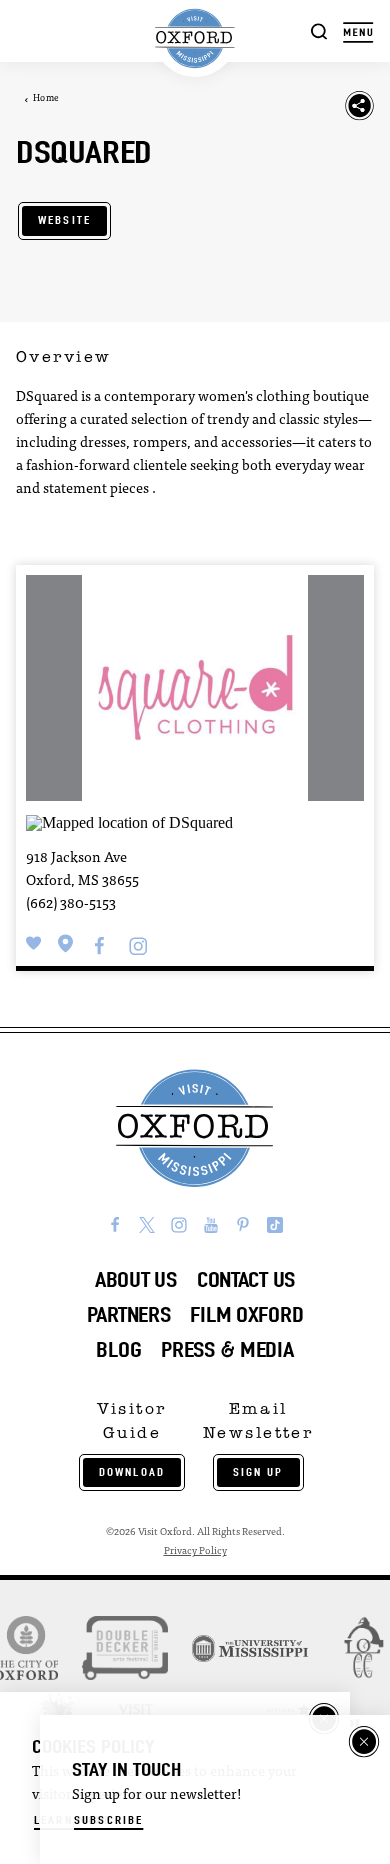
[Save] (34, 944)
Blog (118, 1349)
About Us (136, 1279)
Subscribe (108, 1820)
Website (64, 220)
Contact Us (246, 1279)
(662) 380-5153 (71, 904)
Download (132, 1472)
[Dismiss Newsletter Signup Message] (364, 1742)
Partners (129, 1314)
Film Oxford (246, 1314)
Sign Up (258, 1472)
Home (46, 98)
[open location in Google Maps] (129, 820)
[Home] (195, 38)
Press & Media (227, 1349)
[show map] (66, 944)
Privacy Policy (195, 1551)
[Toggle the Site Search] (319, 30)
